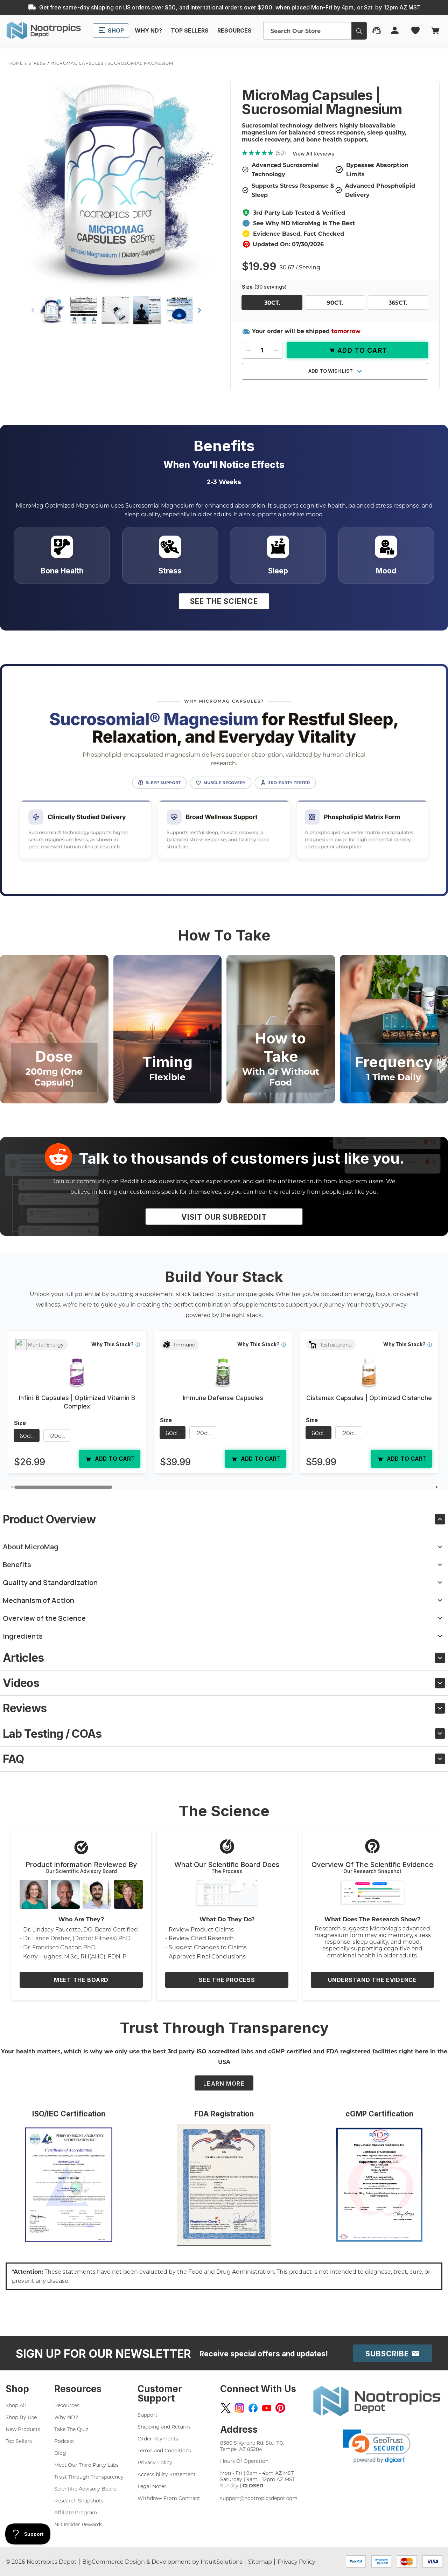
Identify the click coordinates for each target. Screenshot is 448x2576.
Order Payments (158, 2439)
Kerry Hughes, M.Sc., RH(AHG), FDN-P (75, 1956)
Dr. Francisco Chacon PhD (59, 1947)
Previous (33, 310)
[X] (226, 2408)
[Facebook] (253, 2408)
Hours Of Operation (244, 2461)
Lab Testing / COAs (52, 1734)
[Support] (377, 30)
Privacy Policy (155, 2462)
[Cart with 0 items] (435, 30)
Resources (67, 2405)
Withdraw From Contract (169, 2498)
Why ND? (66, 2417)
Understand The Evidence (372, 1980)
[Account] (395, 30)
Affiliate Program (76, 2512)
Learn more (224, 2083)
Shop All (16, 2405)
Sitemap (260, 2561)
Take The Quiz (71, 2429)
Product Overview (49, 1519)
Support (148, 2415)
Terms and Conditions (164, 2450)
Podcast (64, 2441)
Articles (23, 1658)
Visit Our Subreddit (224, 1217)
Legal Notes (152, 2486)
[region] (224, 1405)
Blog (60, 2453)
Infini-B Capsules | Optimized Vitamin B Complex (77, 1402)
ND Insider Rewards (78, 2524)
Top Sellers (19, 2441)
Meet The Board (81, 1980)
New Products (23, 2429)
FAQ (13, 1759)
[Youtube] (267, 2408)
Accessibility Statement (167, 2474)
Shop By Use (21, 2417)
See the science (224, 601)
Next (199, 310)
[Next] (437, 1487)
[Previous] (11, 1487)
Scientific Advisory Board (85, 2489)
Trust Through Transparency (89, 2477)
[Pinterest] (280, 2408)
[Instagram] (239, 2408)
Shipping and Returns (164, 2427)
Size (264, 287)
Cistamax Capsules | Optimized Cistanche (369, 1398)
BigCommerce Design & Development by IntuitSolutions (162, 2561)
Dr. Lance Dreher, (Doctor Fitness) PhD (77, 1938)
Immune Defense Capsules (223, 1398)
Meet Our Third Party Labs (86, 2465)
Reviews (25, 1708)
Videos (21, 1683)
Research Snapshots (79, 2501)
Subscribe (388, 2354)
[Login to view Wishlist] (416, 30)
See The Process (227, 1980)
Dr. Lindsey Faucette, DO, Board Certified (80, 1929)
